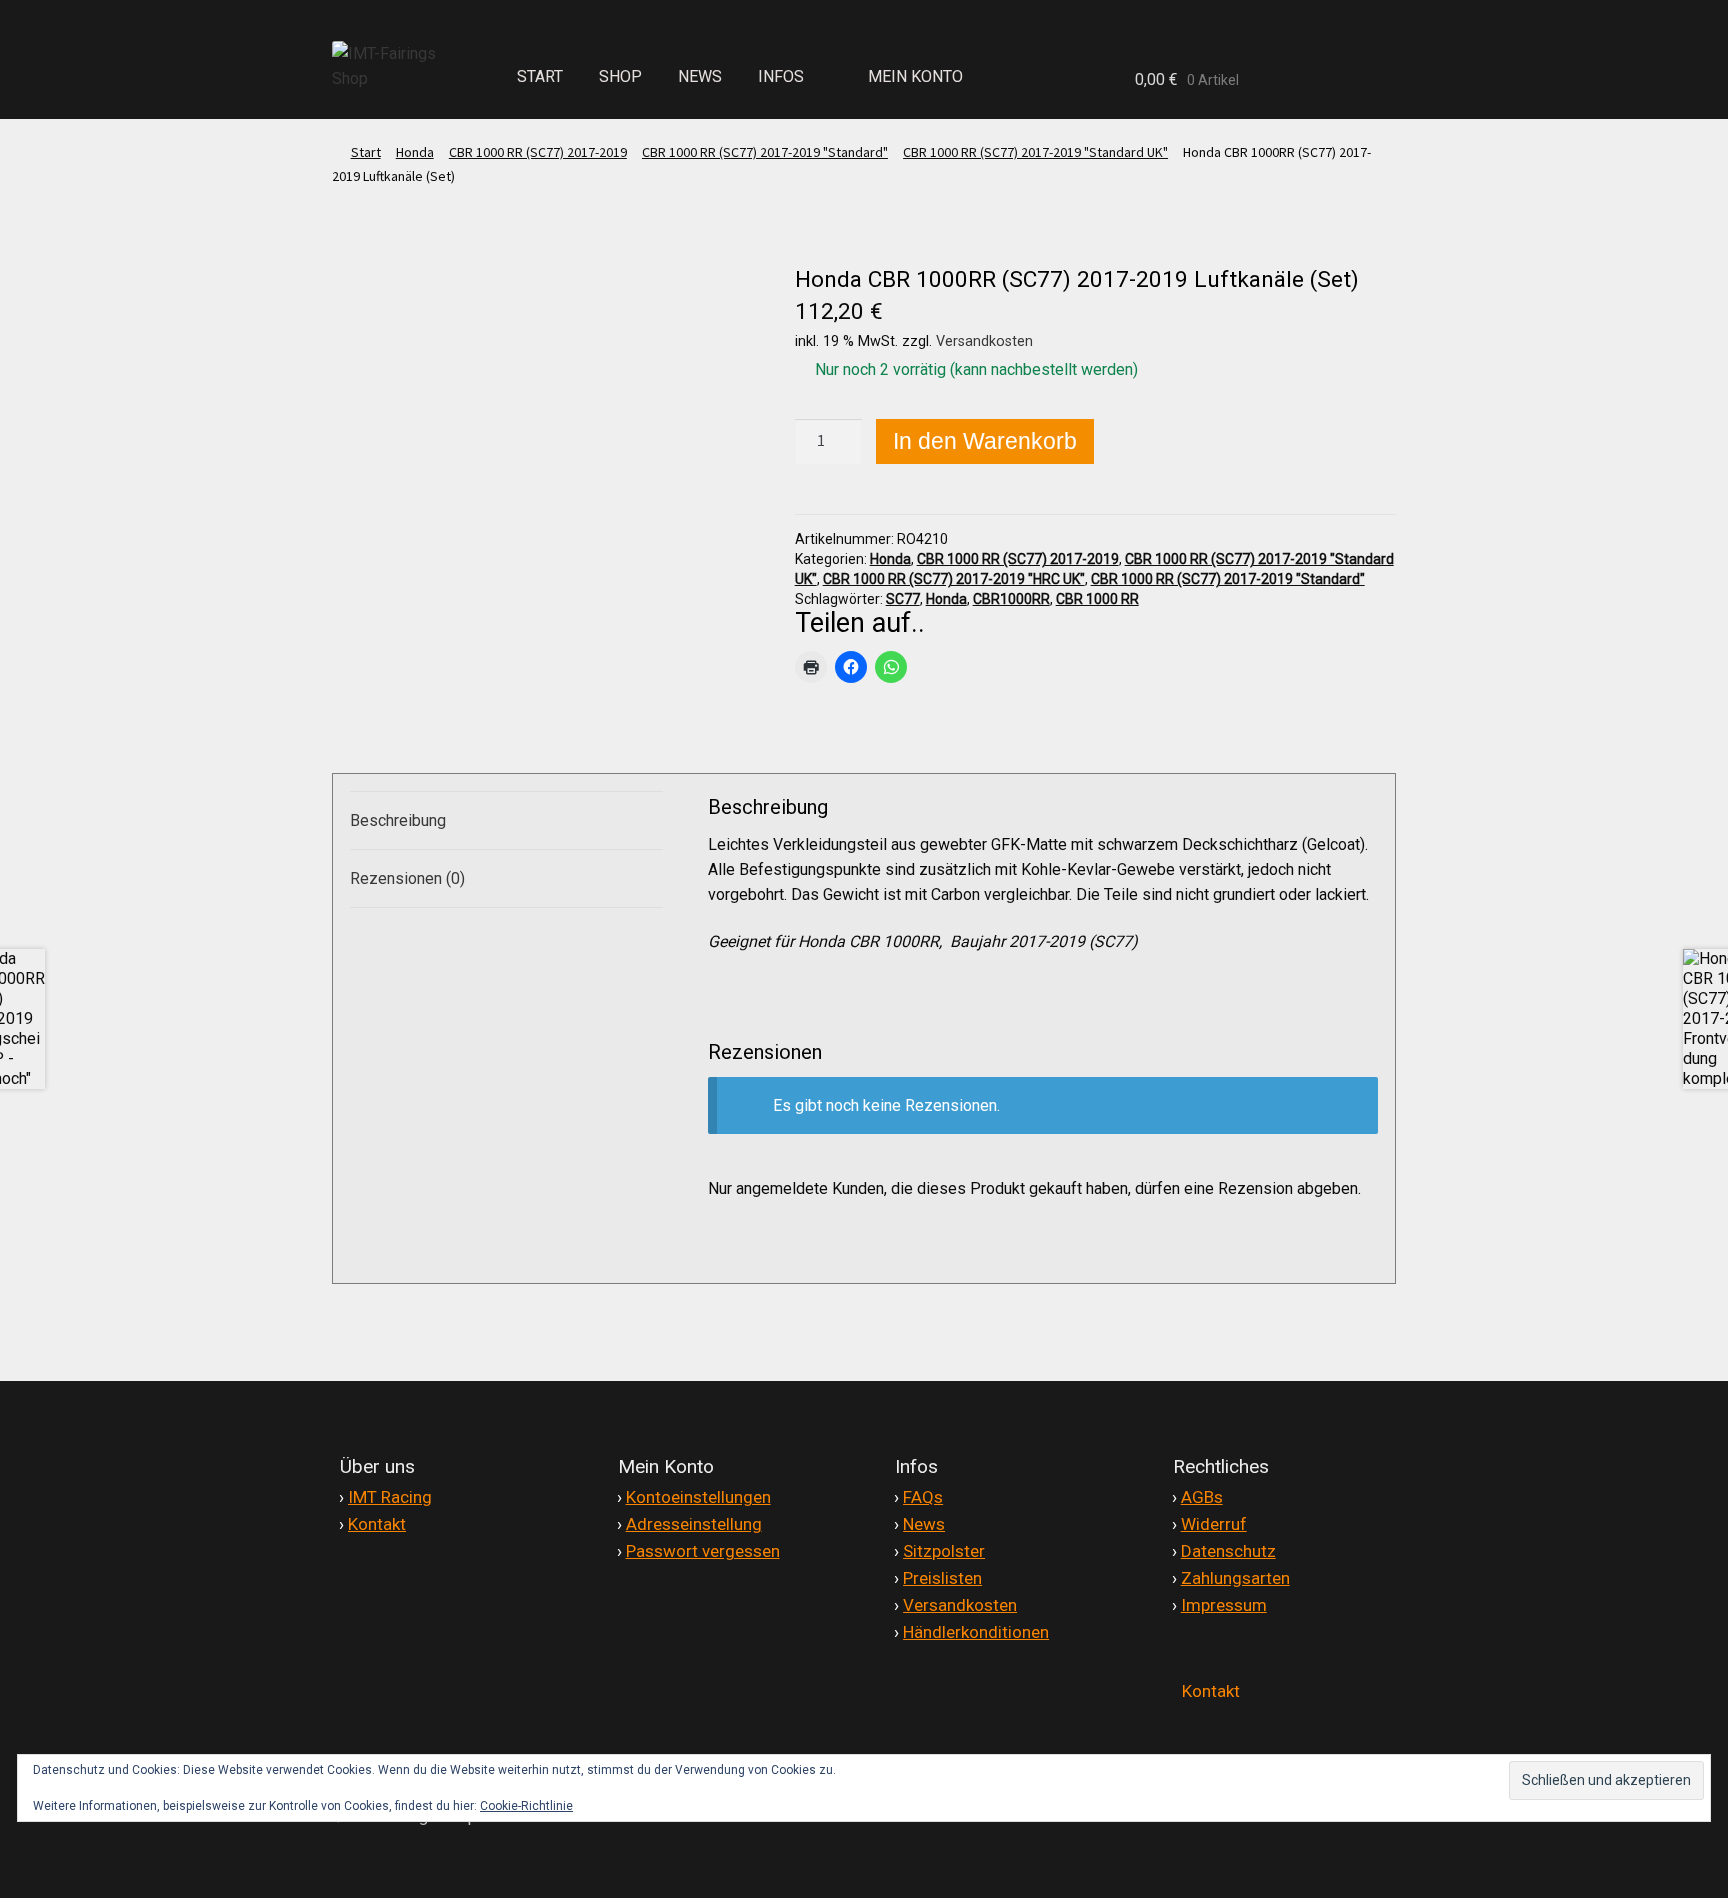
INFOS (781, 76)
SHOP (620, 76)
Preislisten (942, 1578)
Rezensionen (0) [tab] (407, 878)
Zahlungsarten (1235, 1578)
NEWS (700, 76)
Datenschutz (1228, 1551)
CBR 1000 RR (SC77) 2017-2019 (538, 152)
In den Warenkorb (985, 441)
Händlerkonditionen (976, 1632)
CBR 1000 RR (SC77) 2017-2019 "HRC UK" (954, 579)
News (924, 1524)
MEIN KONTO (915, 76)
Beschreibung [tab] (398, 820)
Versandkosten (984, 341)
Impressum (1224, 1605)
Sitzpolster (944, 1551)
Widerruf (1214, 1524)
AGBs (1202, 1497)
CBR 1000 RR (1097, 599)
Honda (415, 152)
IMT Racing (390, 1497)
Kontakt (377, 1524)
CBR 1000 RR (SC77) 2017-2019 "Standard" (765, 152)
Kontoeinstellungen (698, 1497)
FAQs (923, 1497)
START (540, 76)
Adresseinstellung (694, 1524)
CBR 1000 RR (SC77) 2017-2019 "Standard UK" (1035, 152)
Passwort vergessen (703, 1551)
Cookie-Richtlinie (526, 1806)
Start (366, 152)
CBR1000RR (1011, 599)
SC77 (903, 599)
